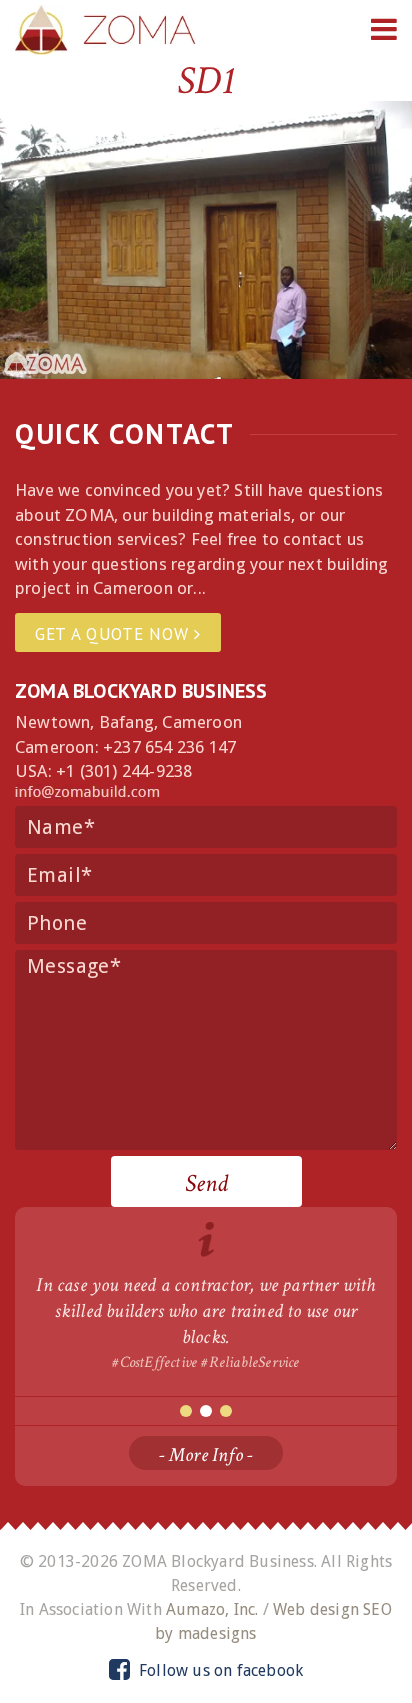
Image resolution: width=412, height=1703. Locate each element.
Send (206, 1183)
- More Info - (206, 1455)
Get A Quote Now (114, 634)
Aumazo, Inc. (212, 1609)
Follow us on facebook (219, 1670)
